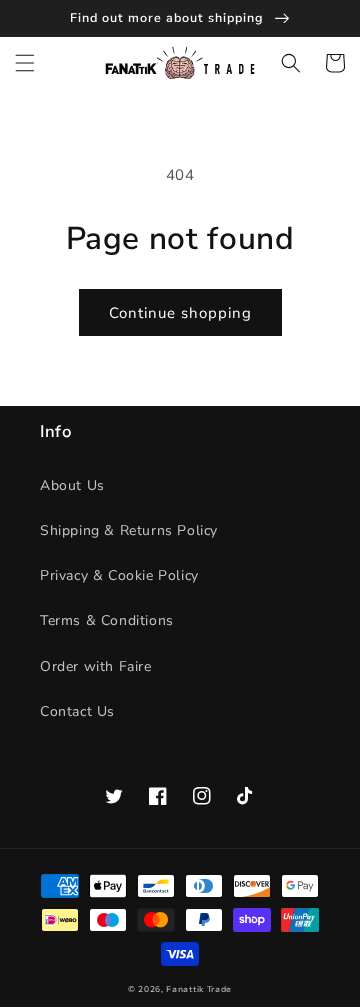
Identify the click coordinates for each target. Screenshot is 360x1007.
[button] (25, 63)
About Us (72, 485)
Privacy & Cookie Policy (119, 575)
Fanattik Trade (199, 989)
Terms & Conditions (107, 620)
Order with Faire (96, 666)
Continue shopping (180, 313)
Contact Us (77, 711)
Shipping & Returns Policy (129, 530)
